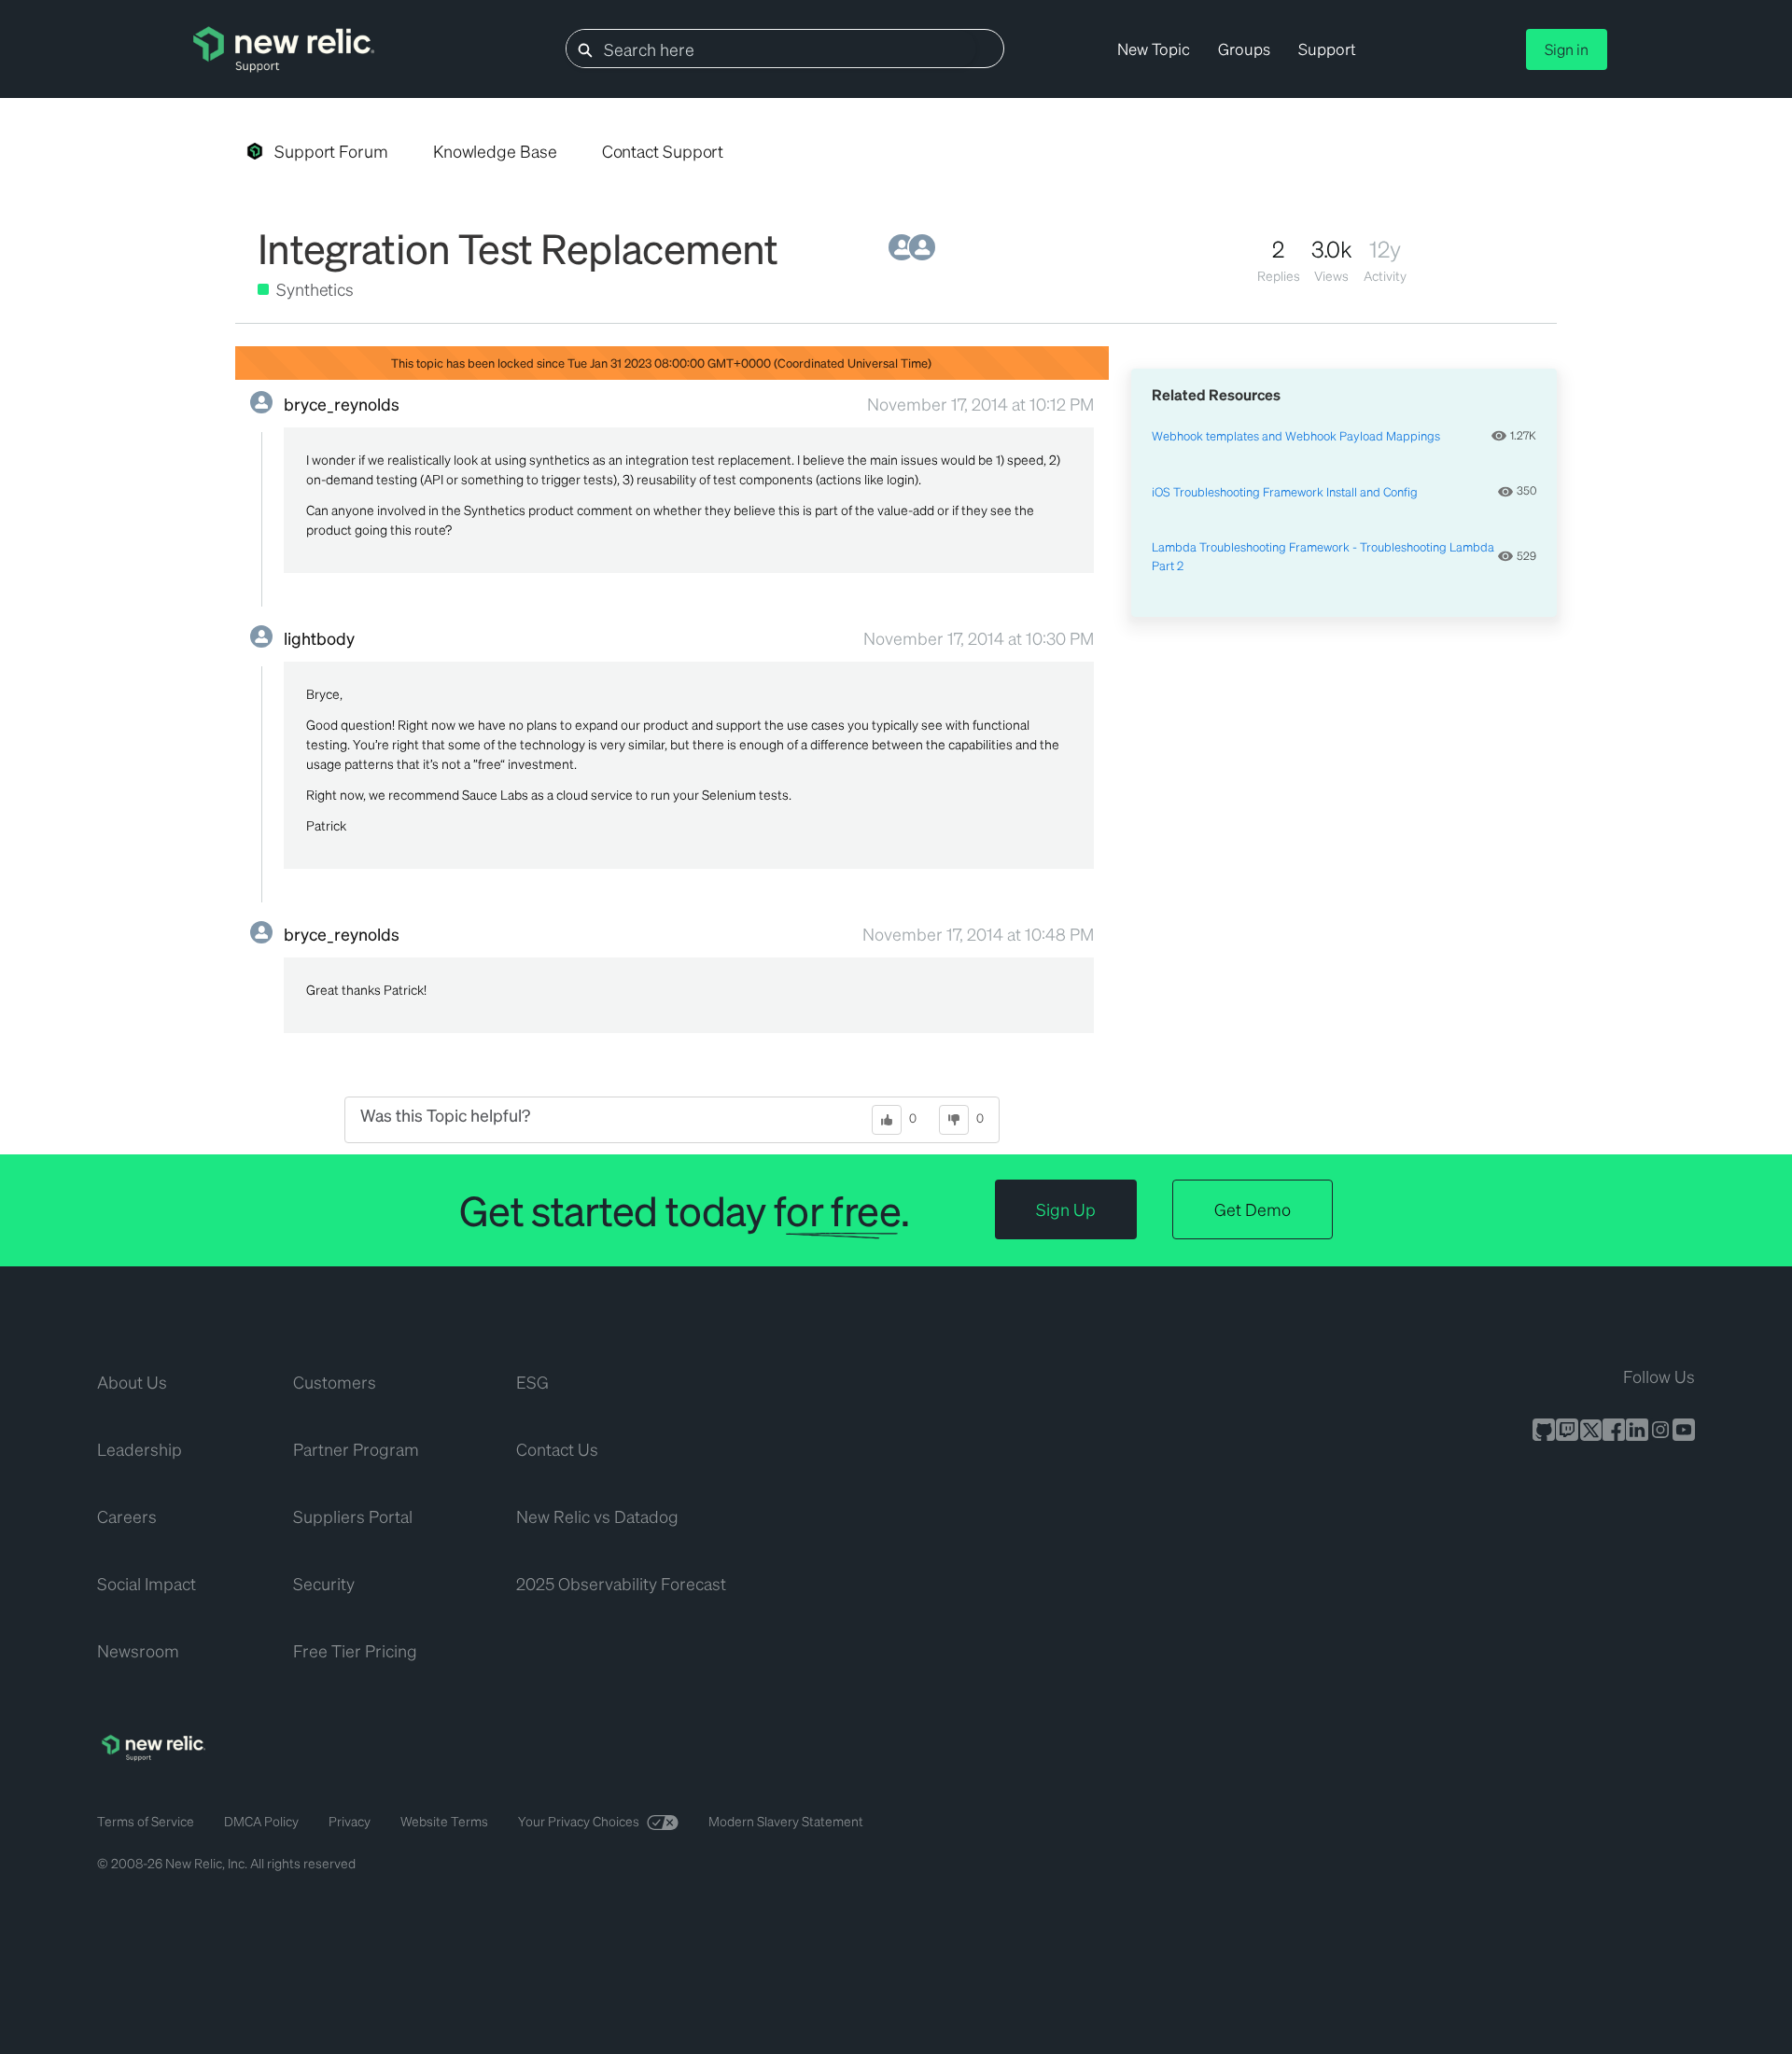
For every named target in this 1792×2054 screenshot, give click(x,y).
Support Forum (331, 151)
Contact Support (663, 151)
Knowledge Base (495, 151)
